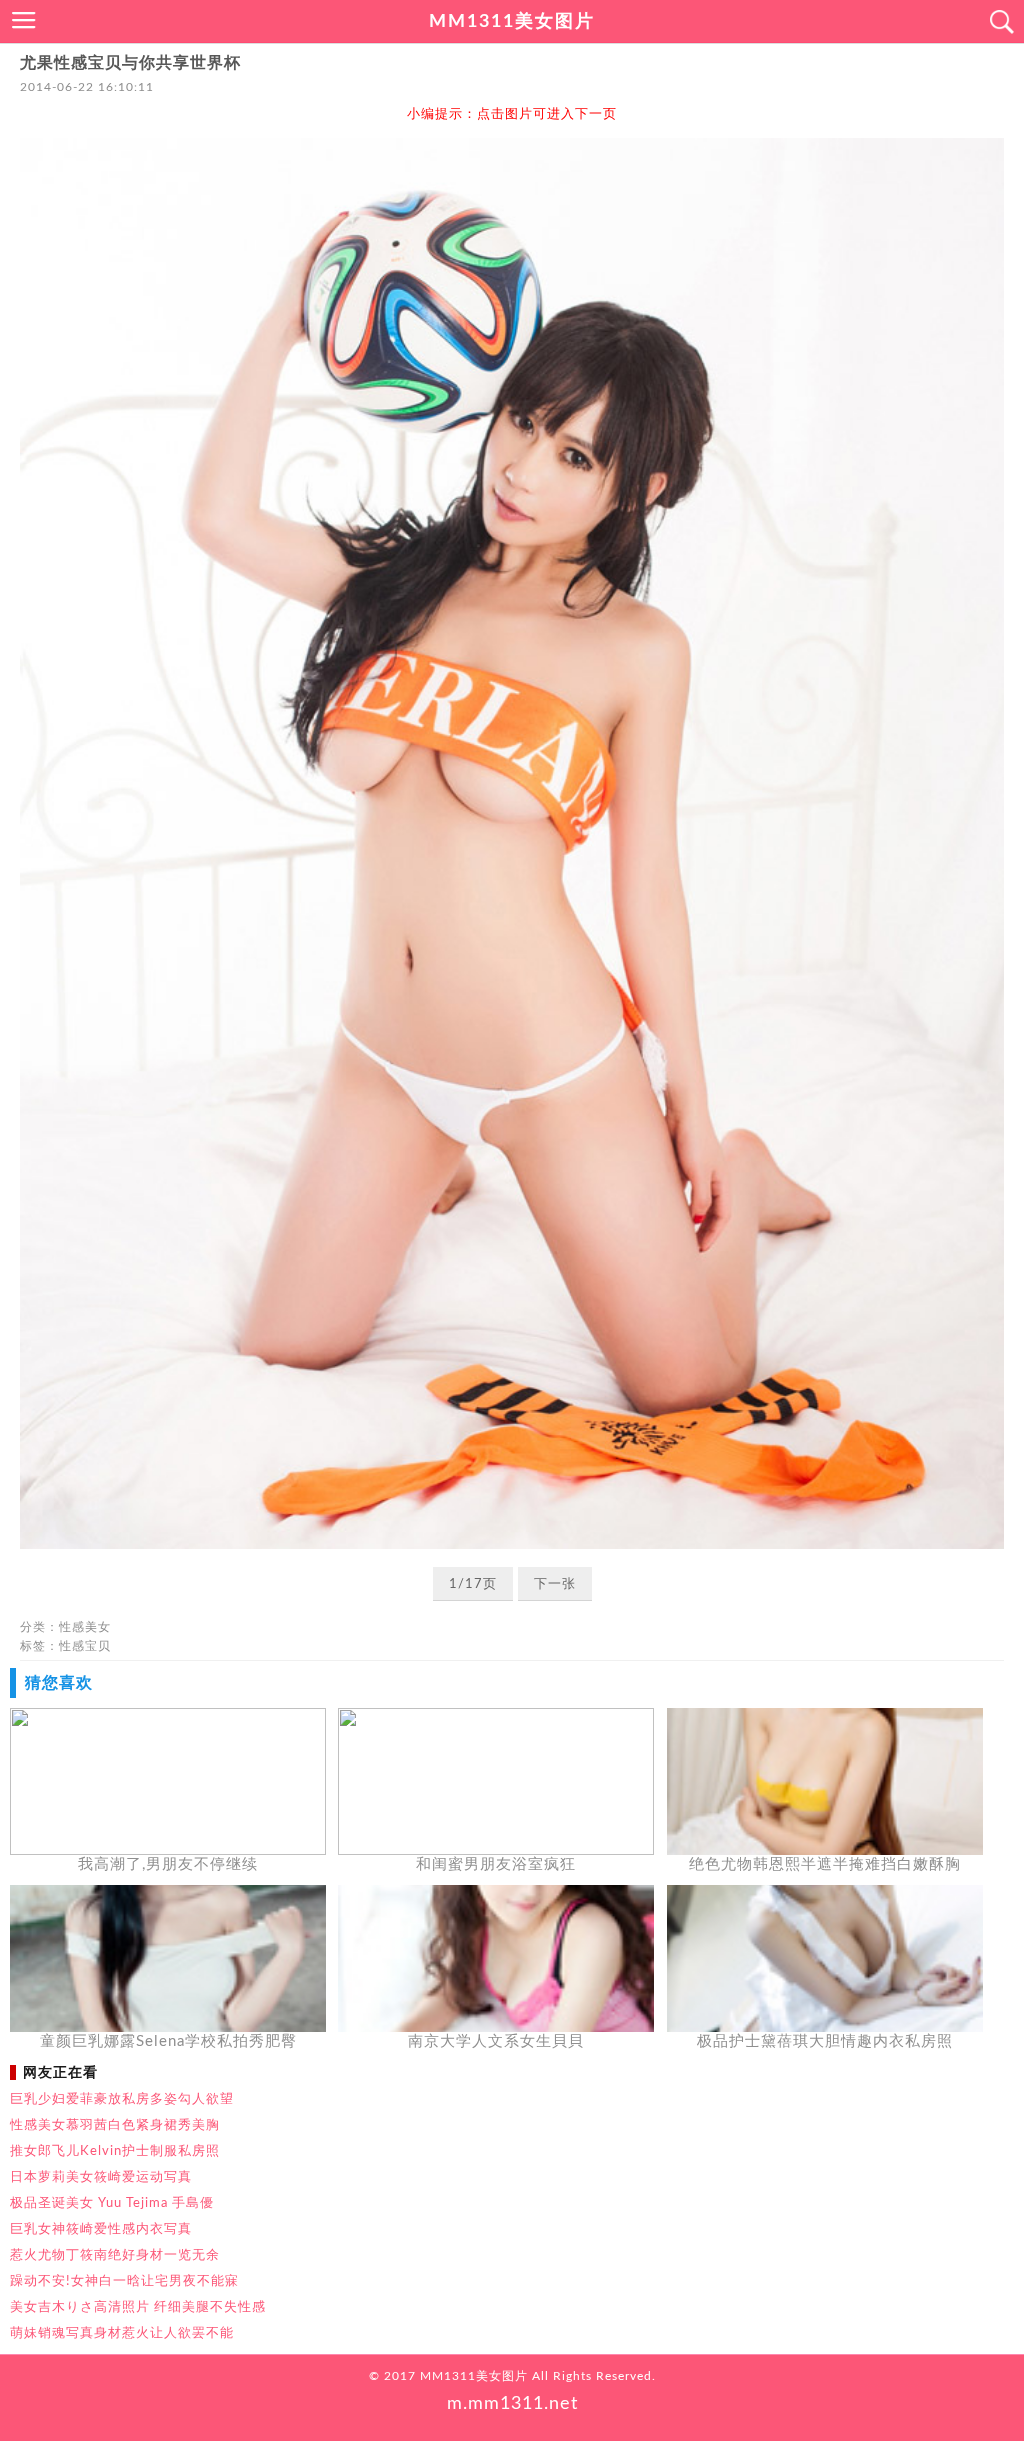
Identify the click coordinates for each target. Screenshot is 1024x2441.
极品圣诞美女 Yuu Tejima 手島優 (112, 2203)
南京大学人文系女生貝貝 (496, 2041)
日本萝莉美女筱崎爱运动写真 (101, 2177)
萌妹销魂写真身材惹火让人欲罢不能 (122, 2333)
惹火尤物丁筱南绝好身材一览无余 (115, 2255)
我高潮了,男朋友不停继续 (168, 1864)
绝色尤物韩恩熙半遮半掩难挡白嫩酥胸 (825, 1864)
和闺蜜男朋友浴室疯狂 (496, 1864)
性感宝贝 (85, 1646)
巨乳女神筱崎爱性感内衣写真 (101, 2229)
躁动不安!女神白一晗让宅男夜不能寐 (124, 2281)
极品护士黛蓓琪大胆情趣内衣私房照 (825, 2041)
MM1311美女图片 (512, 22)
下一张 (555, 1584)
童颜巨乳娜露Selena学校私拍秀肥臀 (168, 2041)
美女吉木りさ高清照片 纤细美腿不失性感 (138, 2307)
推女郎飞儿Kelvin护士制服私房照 (115, 2151)
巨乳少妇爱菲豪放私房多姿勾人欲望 (122, 2099)
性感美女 (85, 1627)
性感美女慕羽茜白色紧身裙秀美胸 (115, 2125)
